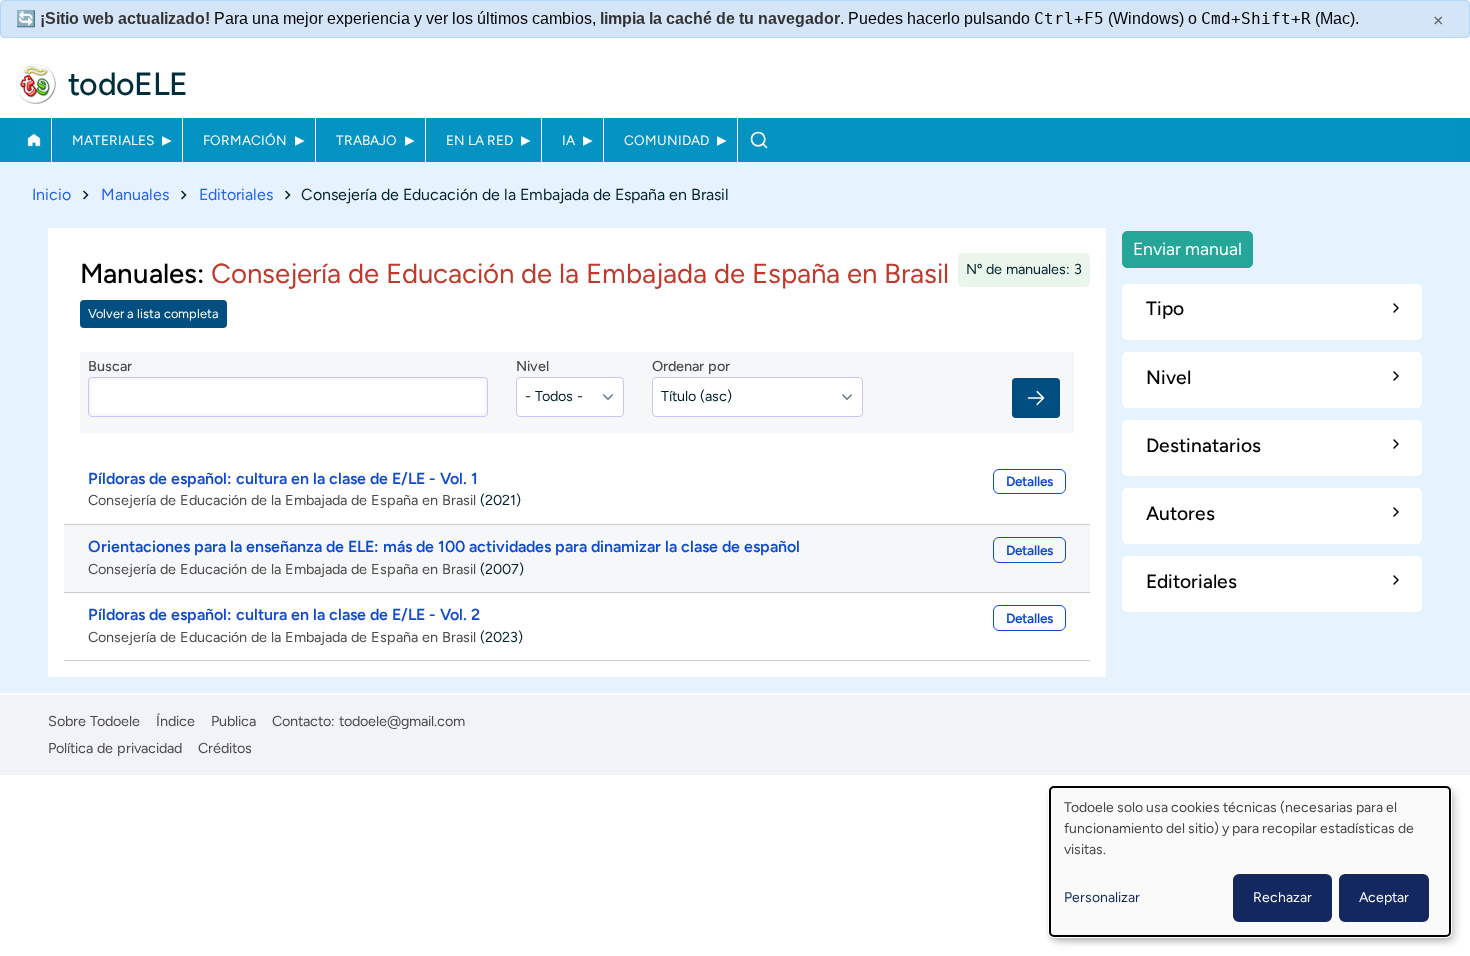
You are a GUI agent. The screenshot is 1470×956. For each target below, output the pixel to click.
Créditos (225, 748)
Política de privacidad (115, 748)
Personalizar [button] (1102, 897)
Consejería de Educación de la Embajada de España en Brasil (282, 500)
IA (568, 140)
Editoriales (236, 194)
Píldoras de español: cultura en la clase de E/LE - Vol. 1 (283, 478)
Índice (175, 721)
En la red (479, 140)
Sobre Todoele (94, 721)
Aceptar (1384, 897)
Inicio (33, 140)
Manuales (135, 194)
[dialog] (1250, 861)
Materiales (113, 140)
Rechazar (1282, 897)
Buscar (758, 140)
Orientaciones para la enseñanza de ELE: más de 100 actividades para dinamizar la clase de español (444, 546)
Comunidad (666, 140)
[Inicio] (36, 84)
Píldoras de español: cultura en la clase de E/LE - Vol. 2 (284, 614)
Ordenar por (691, 366)
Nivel (532, 366)
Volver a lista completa (153, 313)
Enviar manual (1187, 248)
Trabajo (366, 140)
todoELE (128, 84)
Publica (233, 721)
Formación (245, 140)
